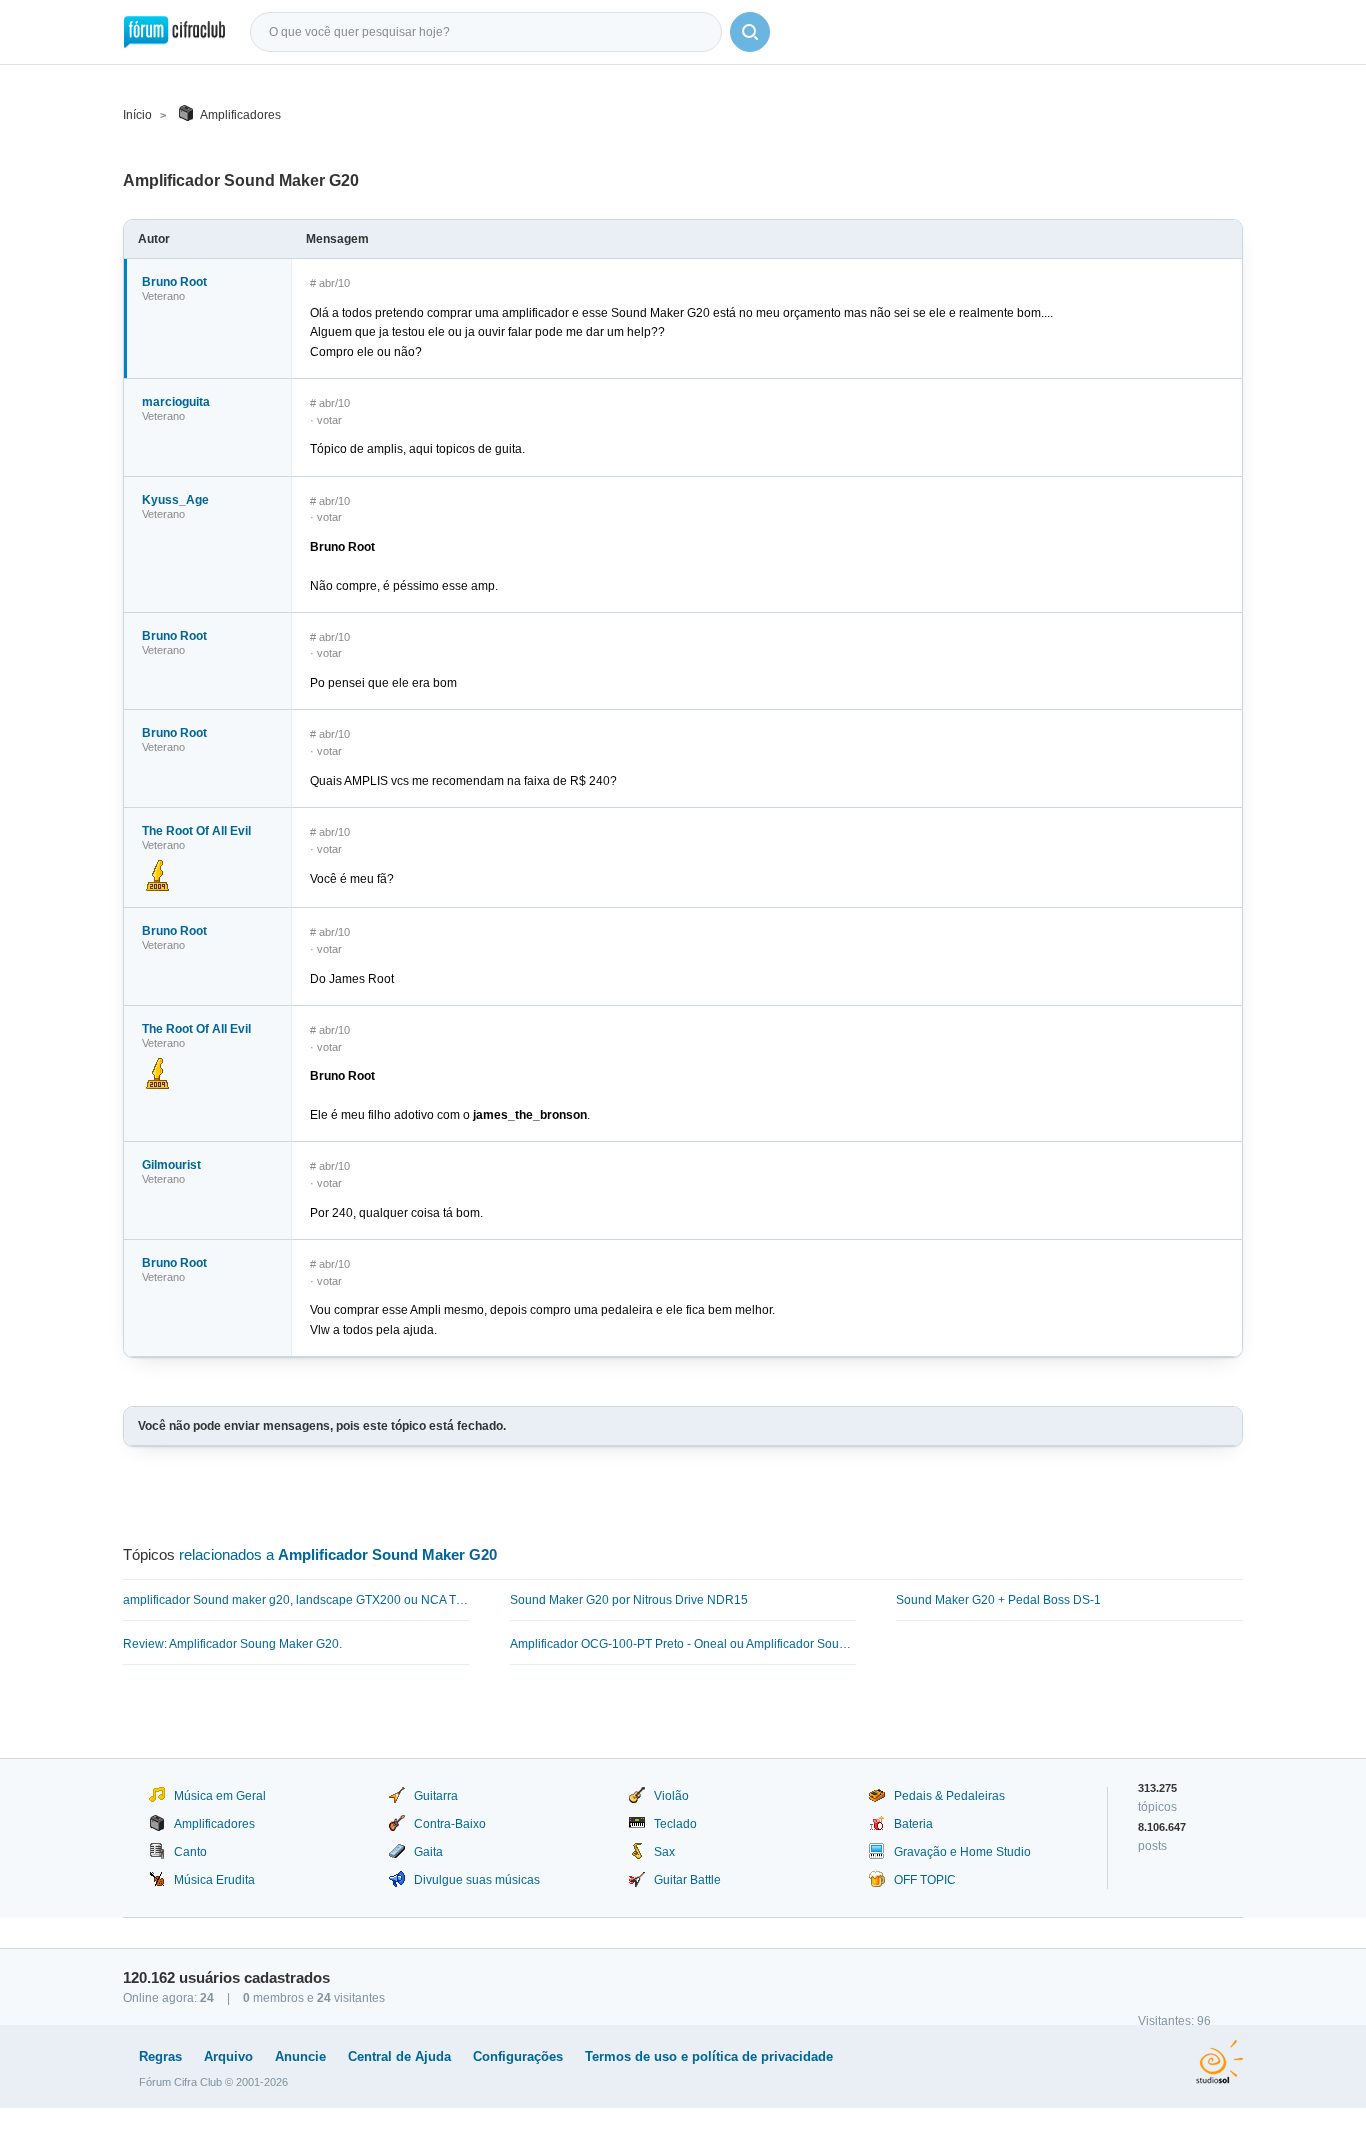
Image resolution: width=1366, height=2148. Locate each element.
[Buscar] (750, 32)
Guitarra (436, 1796)
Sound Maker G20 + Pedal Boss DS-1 (998, 1600)
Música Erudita (214, 1880)
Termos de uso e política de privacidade (709, 2056)
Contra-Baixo (450, 1824)
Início (137, 115)
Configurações (518, 2056)
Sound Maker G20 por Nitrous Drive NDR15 (629, 1600)
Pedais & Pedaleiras (949, 1796)
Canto (190, 1852)
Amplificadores (240, 115)
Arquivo (228, 2056)
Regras (160, 2056)
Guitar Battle (687, 1880)
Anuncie (300, 2056)
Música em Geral (220, 1796)
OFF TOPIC (925, 1880)
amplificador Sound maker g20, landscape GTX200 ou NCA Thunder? (296, 1600)
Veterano (163, 296)
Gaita (428, 1852)
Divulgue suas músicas (477, 1880)
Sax (664, 1852)
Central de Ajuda (399, 2056)
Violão (671, 1796)
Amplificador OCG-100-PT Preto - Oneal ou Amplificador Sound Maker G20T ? (683, 1644)
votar (329, 420)
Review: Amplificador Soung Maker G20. (232, 1644)
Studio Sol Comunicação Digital (1219, 2062)
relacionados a (338, 1554)
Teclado (675, 1824)
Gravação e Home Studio (962, 1852)
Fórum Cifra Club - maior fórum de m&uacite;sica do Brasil (174, 32)
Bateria (913, 1824)
